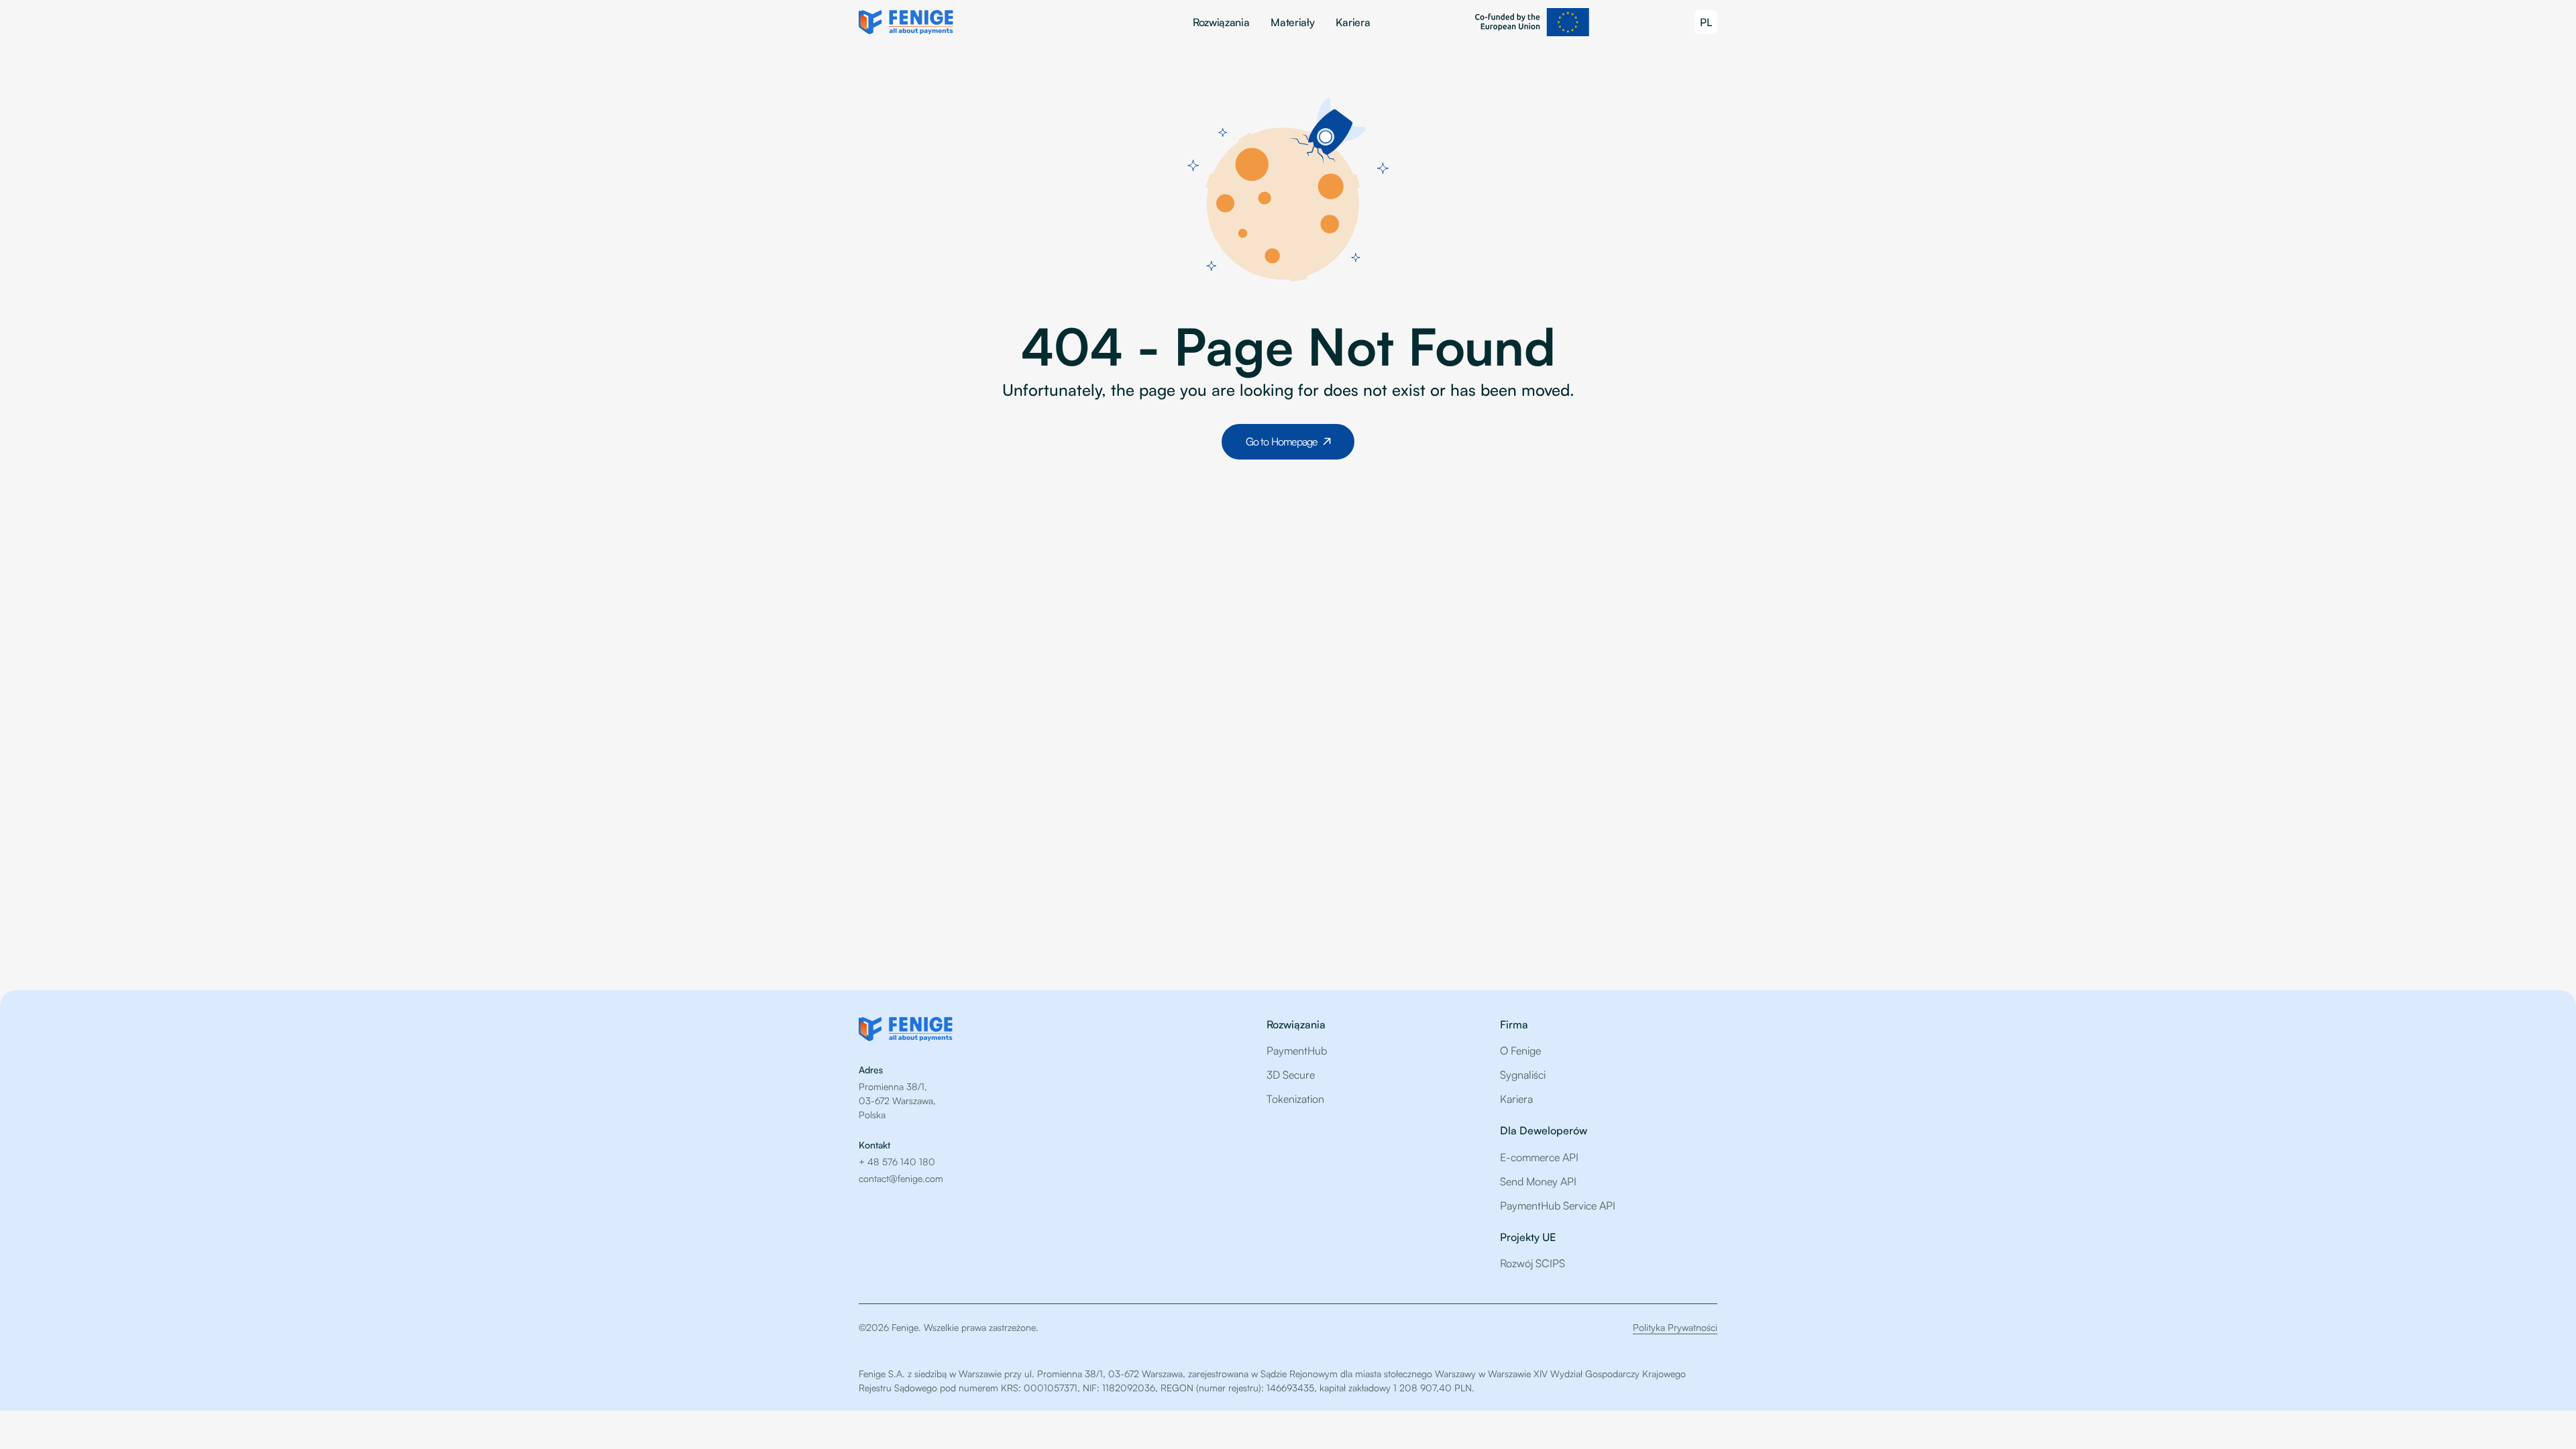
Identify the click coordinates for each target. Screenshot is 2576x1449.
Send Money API (1538, 1181)
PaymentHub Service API (1558, 1205)
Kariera (1353, 22)
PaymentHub (1297, 1051)
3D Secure (1291, 1075)
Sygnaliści (1523, 1075)
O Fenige (1520, 1051)
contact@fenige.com (901, 1178)
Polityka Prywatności (1675, 1327)
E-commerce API (1539, 1157)
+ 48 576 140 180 (897, 1162)
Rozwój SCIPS (1533, 1263)
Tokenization (1295, 1099)
